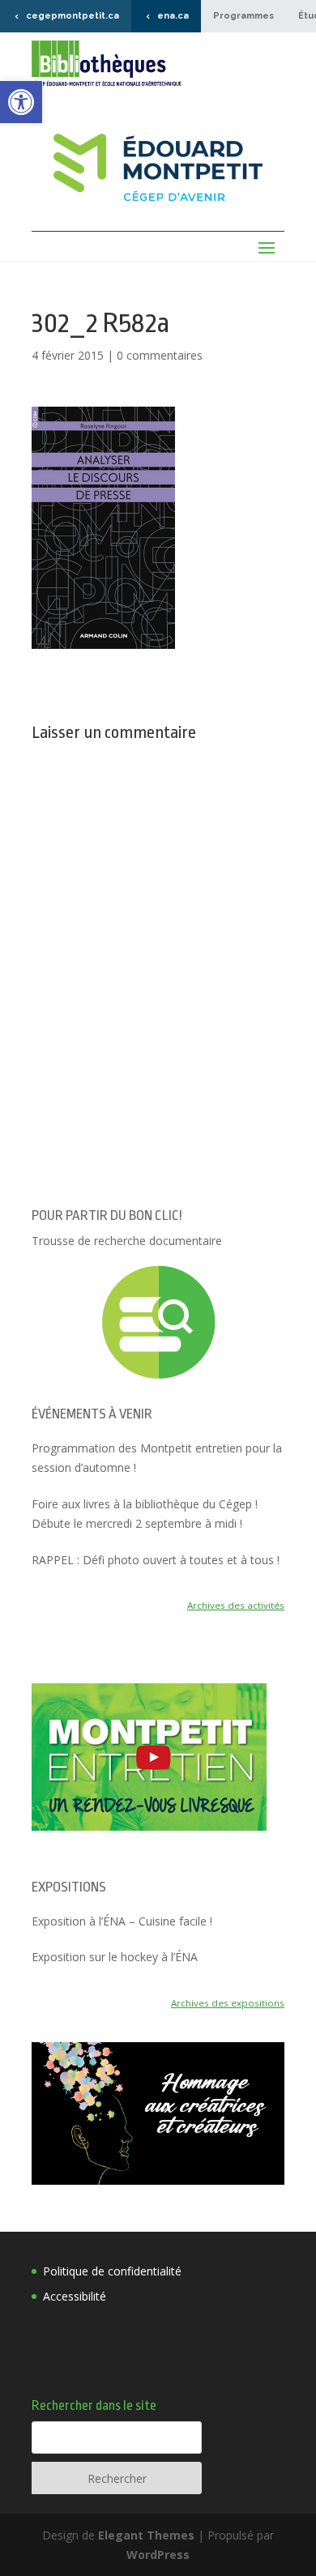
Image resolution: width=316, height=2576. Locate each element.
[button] (103, 528)
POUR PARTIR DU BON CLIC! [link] (107, 1215)
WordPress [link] (158, 2555)
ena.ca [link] (173, 16)
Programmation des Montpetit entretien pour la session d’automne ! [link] (157, 1458)
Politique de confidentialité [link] (112, 2271)
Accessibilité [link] (75, 2296)
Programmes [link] (243, 16)
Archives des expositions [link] (228, 2003)
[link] (21, 102)
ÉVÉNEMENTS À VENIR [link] (92, 1414)
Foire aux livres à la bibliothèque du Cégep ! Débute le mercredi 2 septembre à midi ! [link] (145, 1514)
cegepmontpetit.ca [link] (73, 16)
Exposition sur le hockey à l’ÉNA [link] (115, 1957)
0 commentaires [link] (160, 355)
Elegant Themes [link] (146, 2535)
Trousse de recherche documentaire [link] (127, 1241)
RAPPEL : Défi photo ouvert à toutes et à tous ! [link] (156, 1560)
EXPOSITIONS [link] (69, 1887)
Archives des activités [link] (236, 1605)
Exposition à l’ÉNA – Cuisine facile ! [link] (122, 1921)
